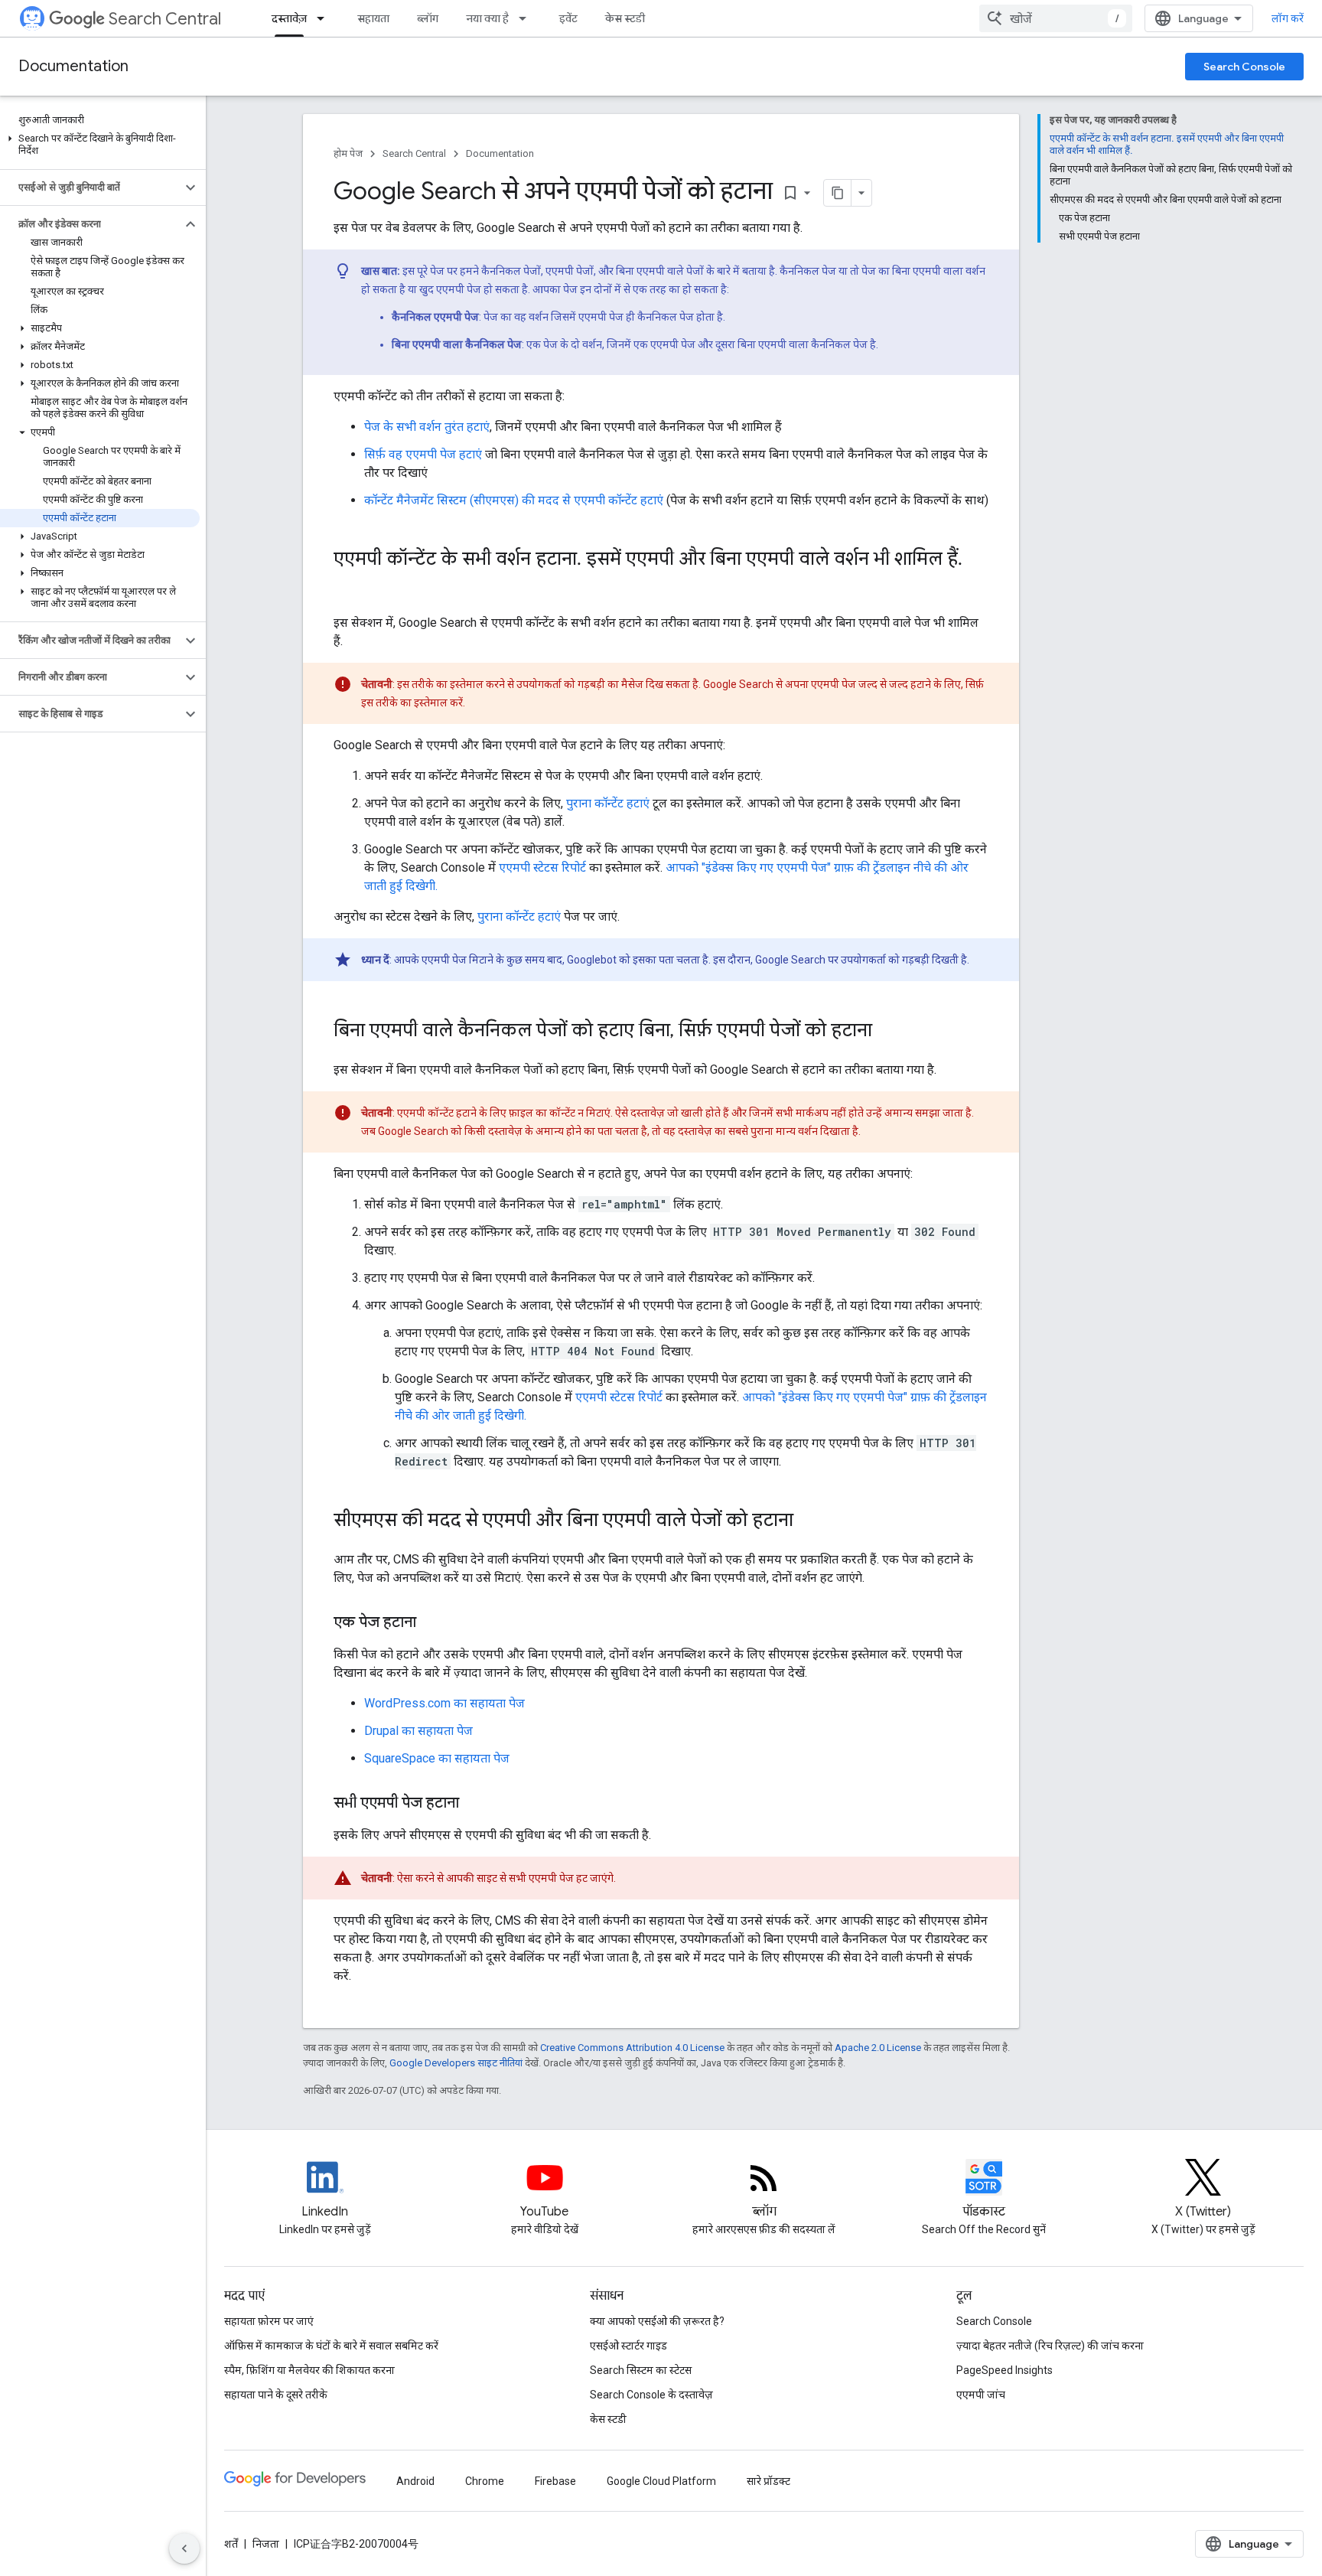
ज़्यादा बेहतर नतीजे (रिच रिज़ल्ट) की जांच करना (1050, 2346)
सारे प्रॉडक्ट (768, 2481)
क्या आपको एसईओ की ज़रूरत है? (657, 2321)
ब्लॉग (428, 18)
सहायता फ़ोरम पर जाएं (269, 2321)
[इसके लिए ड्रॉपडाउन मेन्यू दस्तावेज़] (325, 18)
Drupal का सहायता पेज (418, 1731)
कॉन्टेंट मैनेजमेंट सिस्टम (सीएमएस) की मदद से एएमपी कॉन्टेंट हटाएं (514, 500)
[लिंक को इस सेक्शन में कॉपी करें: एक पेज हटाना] (431, 1623)
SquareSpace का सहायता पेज (437, 1758)
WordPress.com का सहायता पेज (444, 1703)
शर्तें (231, 2544)
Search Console (1244, 67)
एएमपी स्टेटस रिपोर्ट (542, 867)
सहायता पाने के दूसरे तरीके (276, 2395)
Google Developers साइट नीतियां (456, 2063)
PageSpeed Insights (1005, 2370)
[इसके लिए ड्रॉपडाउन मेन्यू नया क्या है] (527, 18)
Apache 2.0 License (878, 2048)
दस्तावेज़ (289, 18)
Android (415, 2481)
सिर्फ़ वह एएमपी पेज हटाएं (423, 454)
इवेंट (568, 18)
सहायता (373, 18)
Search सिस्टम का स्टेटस (641, 2370)
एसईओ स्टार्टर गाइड (628, 2346)
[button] (100, 145)
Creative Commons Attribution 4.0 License (632, 2048)
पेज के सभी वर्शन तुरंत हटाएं (427, 427)
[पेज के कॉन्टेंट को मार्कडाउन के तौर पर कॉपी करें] (838, 193)
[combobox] (1056, 18)
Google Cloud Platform (661, 2481)
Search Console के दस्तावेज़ (651, 2395)
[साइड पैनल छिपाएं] (184, 2548)
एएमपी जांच (981, 2395)
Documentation (73, 66)
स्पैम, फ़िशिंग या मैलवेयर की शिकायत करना (309, 2370)
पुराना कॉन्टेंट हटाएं (608, 803)
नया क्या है (487, 18)
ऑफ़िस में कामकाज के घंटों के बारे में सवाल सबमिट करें (331, 2346)
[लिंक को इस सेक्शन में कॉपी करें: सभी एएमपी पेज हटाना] (474, 1804)
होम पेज (348, 153)
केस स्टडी (625, 18)
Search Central (165, 19)
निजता (266, 2544)
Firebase (555, 2481)
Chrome (485, 2481)
